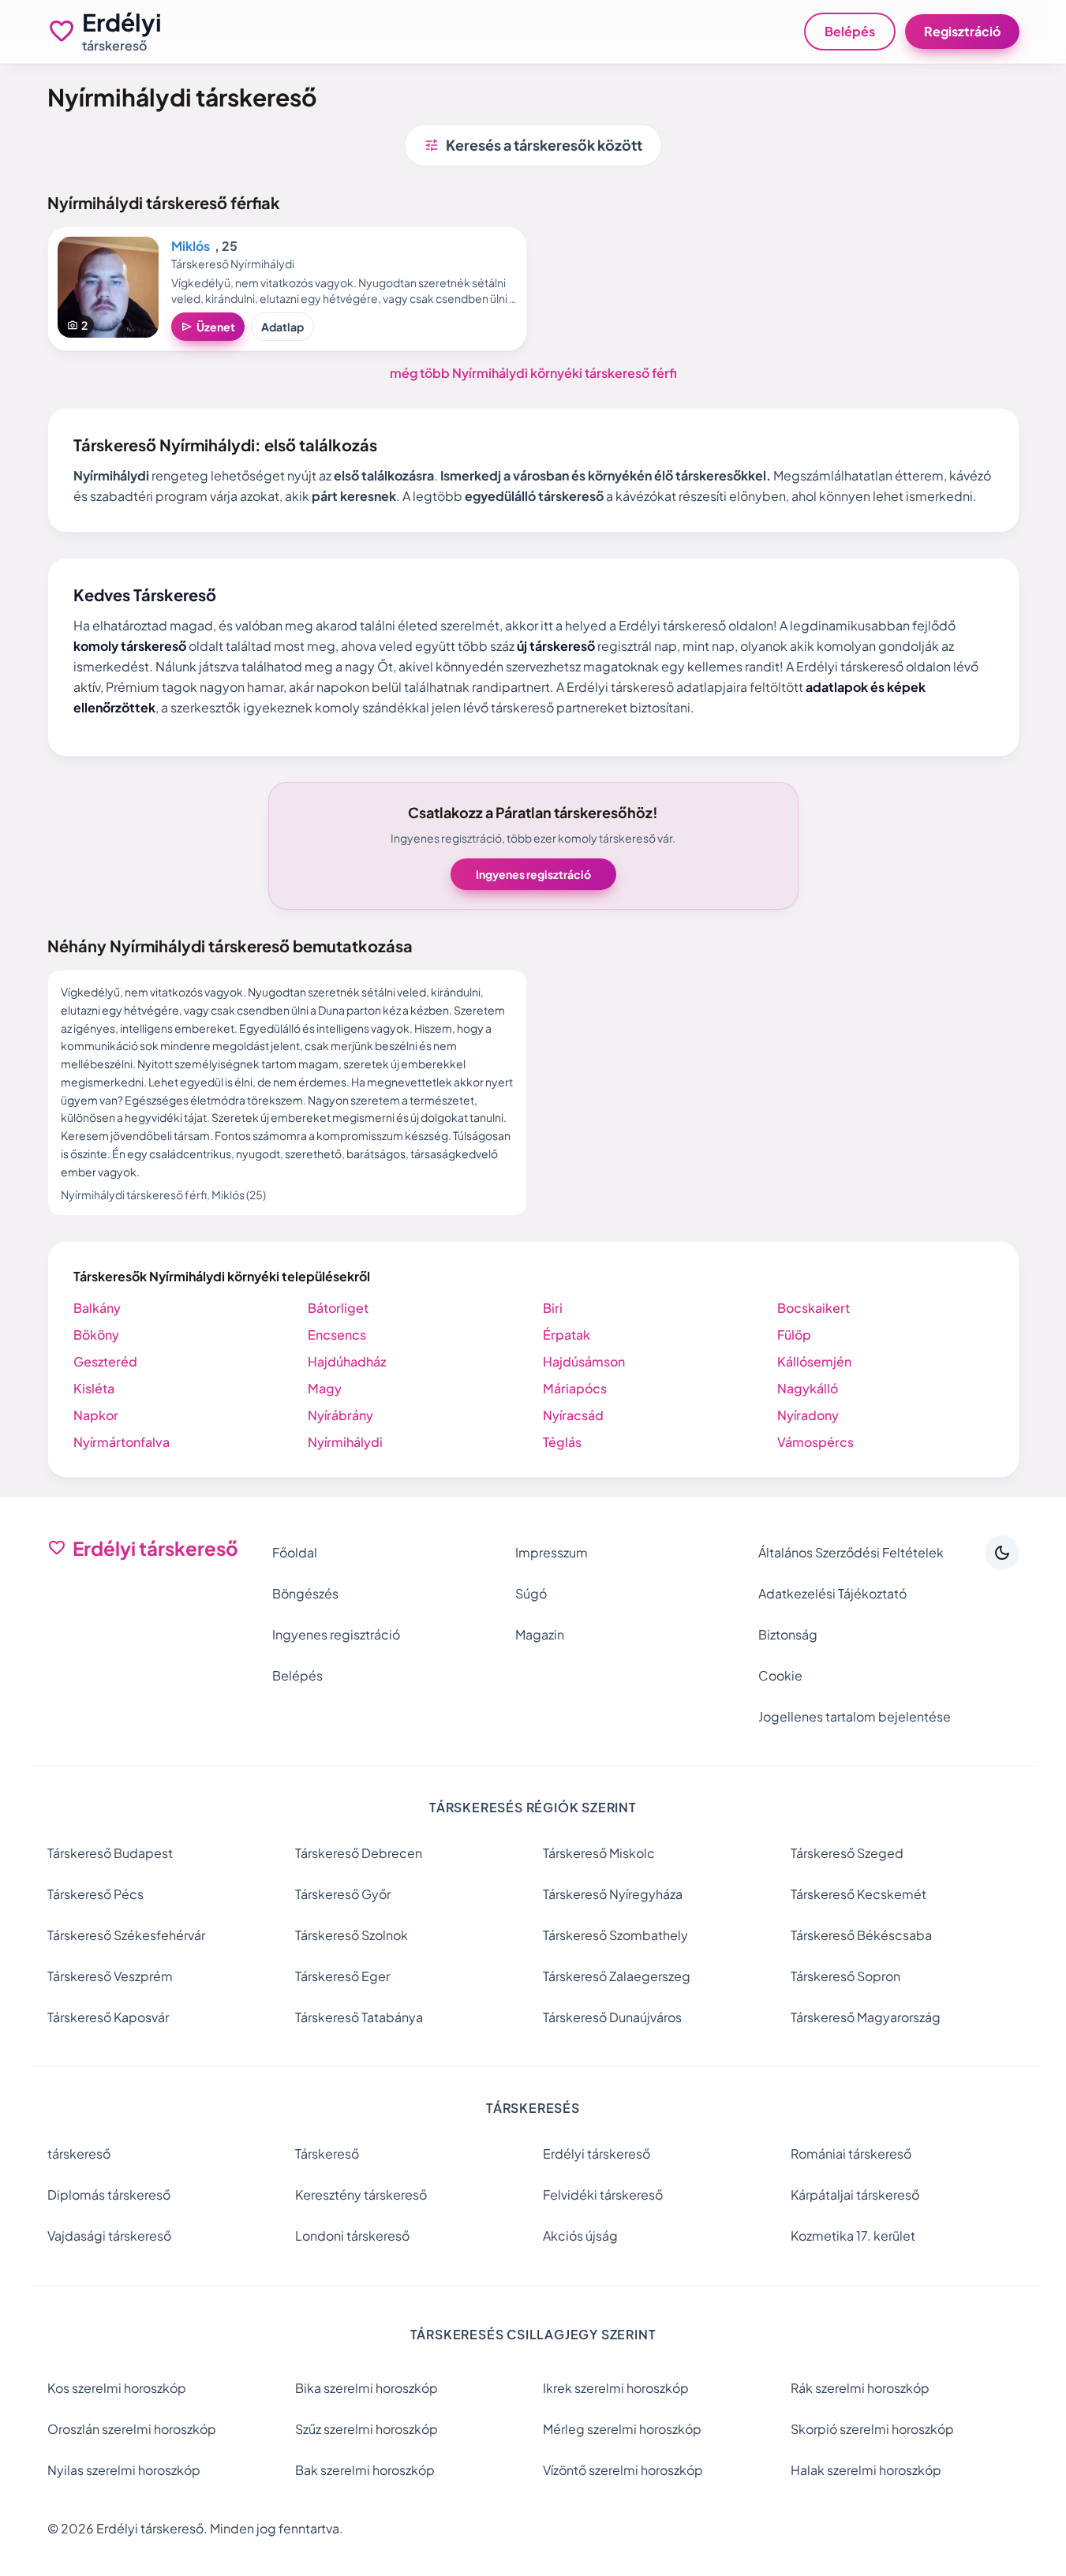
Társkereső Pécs (95, 1894)
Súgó (531, 1593)
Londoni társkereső (352, 2236)
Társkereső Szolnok (352, 1935)
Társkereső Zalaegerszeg (617, 1976)
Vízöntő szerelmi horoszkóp (623, 2470)
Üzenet (208, 327)
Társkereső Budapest (110, 1853)
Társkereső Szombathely (615, 1935)
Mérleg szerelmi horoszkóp (622, 2429)
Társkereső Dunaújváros (612, 2017)
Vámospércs (815, 1442)
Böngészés (305, 1593)
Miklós (191, 246)
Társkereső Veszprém (110, 1976)
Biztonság (788, 1634)
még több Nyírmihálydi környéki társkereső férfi (533, 373)
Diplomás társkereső (109, 2195)
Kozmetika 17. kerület (853, 2236)
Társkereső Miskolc (599, 1853)
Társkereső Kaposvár (108, 2017)
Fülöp (794, 1335)
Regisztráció (962, 31)
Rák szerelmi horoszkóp (860, 2388)
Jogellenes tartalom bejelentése (855, 1716)
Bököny (96, 1335)
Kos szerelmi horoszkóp (117, 2388)
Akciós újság (580, 2236)
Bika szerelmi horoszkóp (367, 2388)
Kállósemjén (814, 1361)
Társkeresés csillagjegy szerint (533, 2334)
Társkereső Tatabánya (359, 2017)
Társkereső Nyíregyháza (613, 1894)
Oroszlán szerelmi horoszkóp (132, 2429)
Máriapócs (575, 1388)
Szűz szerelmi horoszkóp (367, 2429)
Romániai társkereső (851, 2154)
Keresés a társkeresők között (533, 145)
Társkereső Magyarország (866, 2017)
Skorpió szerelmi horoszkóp (872, 2429)
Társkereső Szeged (847, 1853)
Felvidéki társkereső (603, 2195)
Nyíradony (808, 1415)
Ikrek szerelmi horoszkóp (616, 2388)
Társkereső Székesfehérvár (126, 1935)
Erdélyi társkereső (597, 2154)
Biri (553, 1308)
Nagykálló (808, 1388)
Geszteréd (105, 1361)
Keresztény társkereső (361, 2195)
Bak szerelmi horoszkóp (365, 2470)
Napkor (96, 1415)
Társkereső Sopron (845, 1976)
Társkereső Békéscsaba (861, 1935)
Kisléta (94, 1388)
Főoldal (295, 1552)
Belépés (850, 31)
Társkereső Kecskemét (858, 1894)
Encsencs (337, 1335)
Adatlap (282, 327)
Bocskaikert (814, 1308)
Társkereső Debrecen (359, 1853)
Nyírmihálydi (345, 1442)
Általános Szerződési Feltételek (851, 1552)
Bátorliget (338, 1308)
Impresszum (552, 1552)
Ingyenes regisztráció (533, 874)
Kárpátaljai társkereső (855, 2195)
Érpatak (567, 1335)
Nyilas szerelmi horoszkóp (124, 2470)
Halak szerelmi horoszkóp (866, 2470)
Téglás (562, 1442)
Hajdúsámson (584, 1361)
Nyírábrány (340, 1415)
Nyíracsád (573, 1415)
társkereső (79, 2154)
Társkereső (327, 2154)
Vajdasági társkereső (109, 2236)
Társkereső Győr (343, 1894)
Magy (325, 1388)
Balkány (97, 1308)
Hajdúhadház (347, 1361)
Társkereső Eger (342, 1976)
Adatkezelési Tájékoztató (832, 1593)
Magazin (540, 1634)
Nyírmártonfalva (122, 1442)
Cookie (780, 1675)
